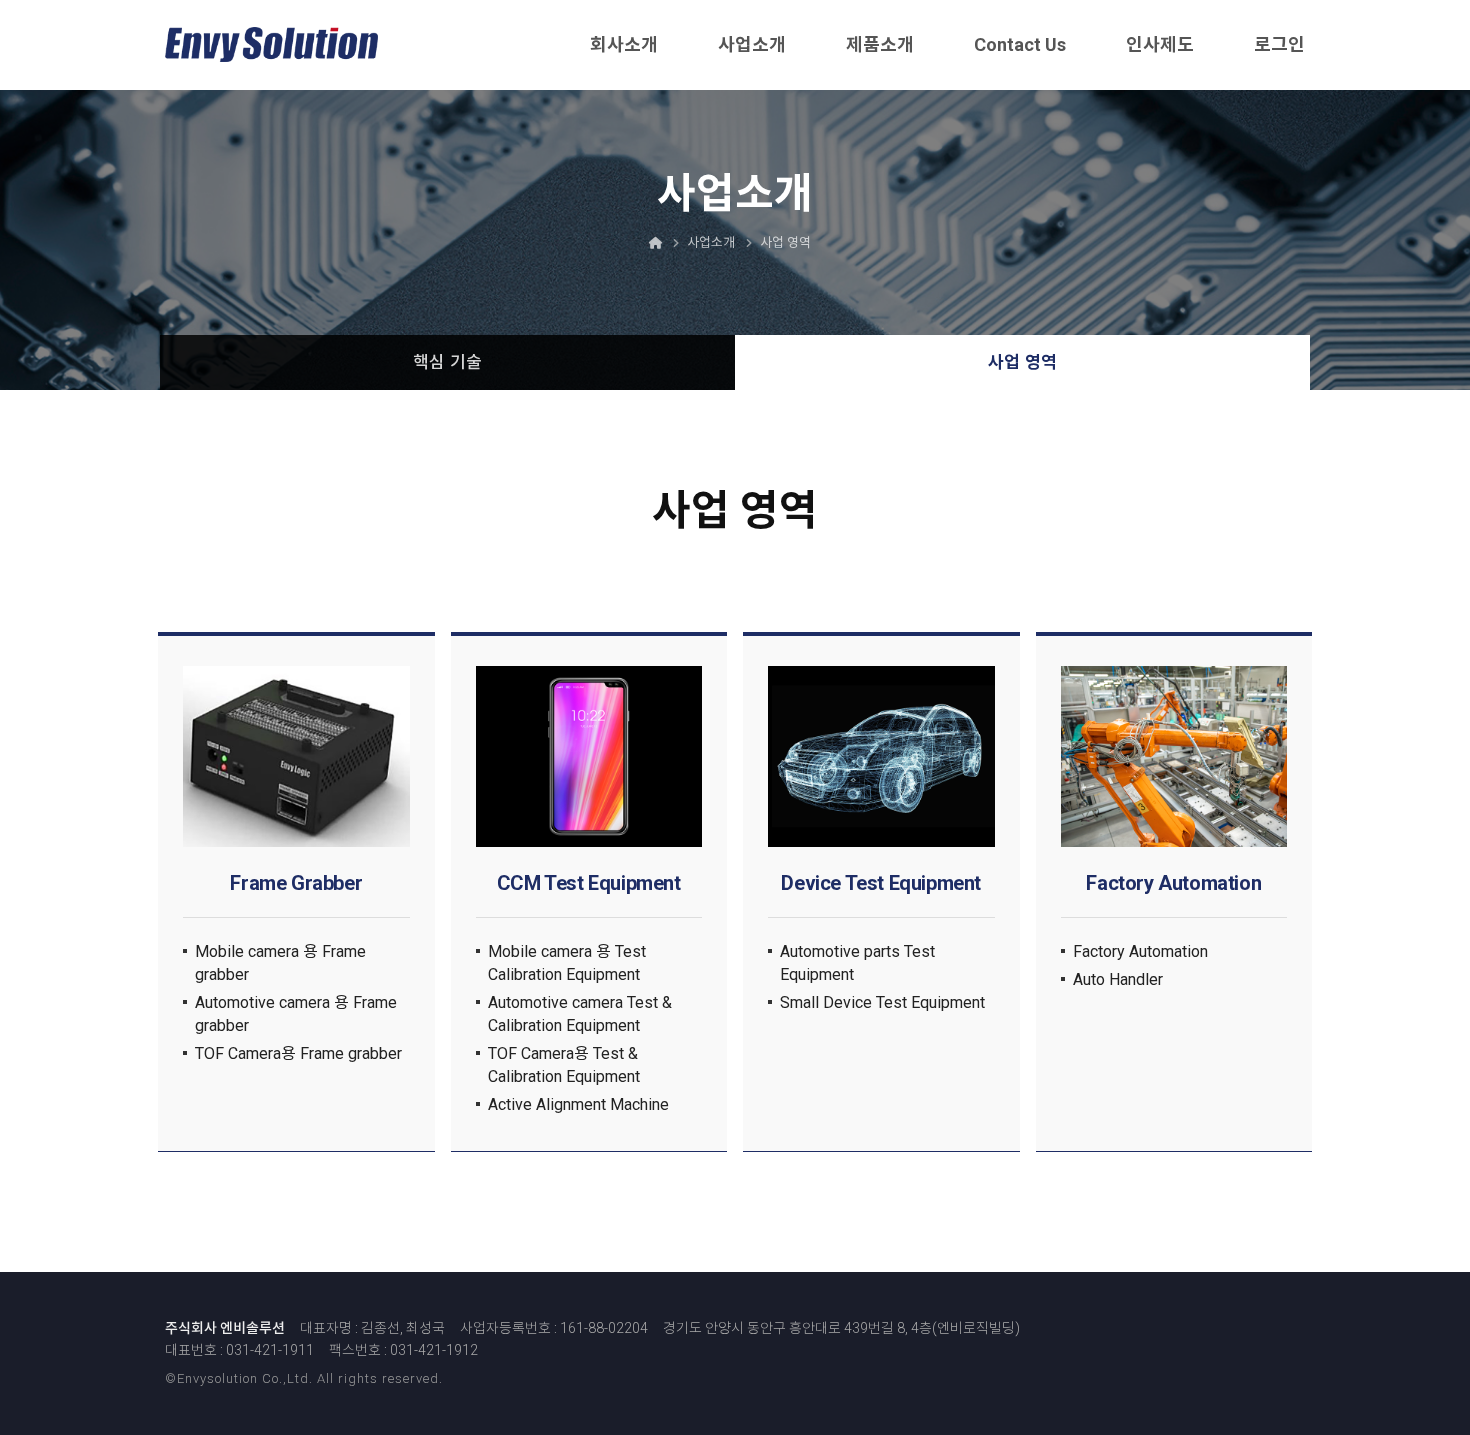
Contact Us (1020, 44)
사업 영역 (1022, 362)
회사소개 (624, 44)
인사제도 (1160, 44)
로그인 (1279, 44)
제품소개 (880, 44)
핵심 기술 (447, 362)
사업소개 (752, 44)
